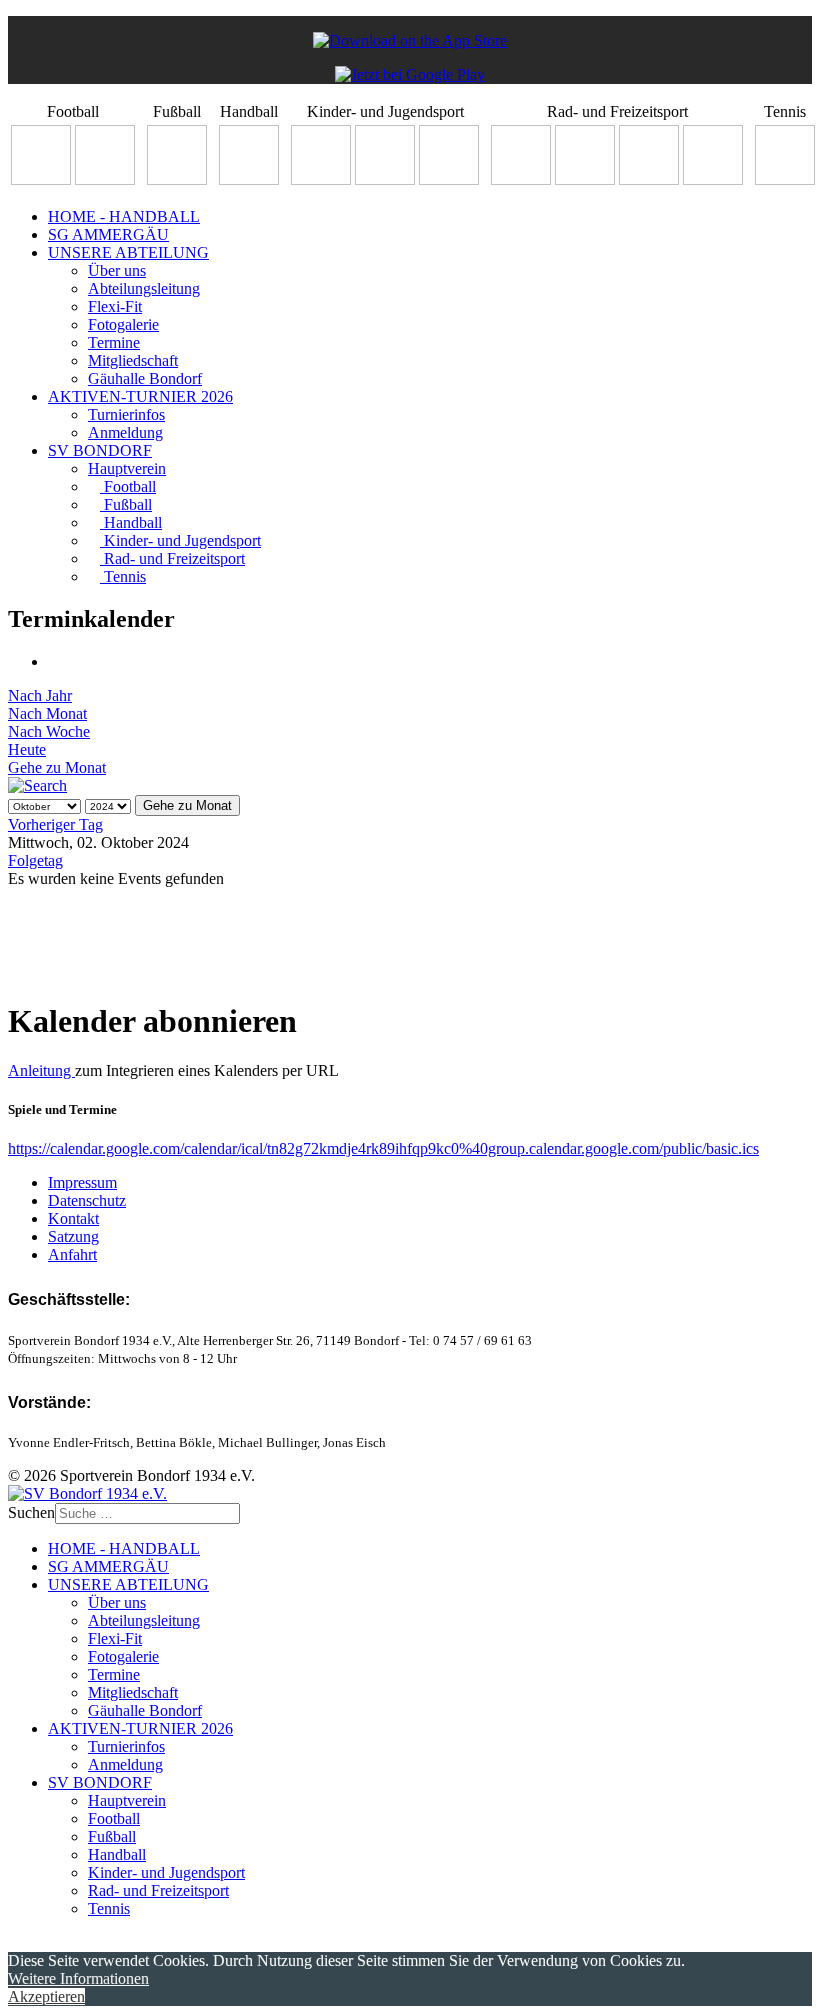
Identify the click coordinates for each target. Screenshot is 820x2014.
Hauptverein (127, 468)
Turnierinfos (126, 414)
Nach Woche (49, 731)
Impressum (82, 1182)
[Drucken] (54, 661)
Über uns (117, 270)
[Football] (41, 179)
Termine (114, 342)
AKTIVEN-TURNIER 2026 (140, 396)
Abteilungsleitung (144, 288)
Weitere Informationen (78, 1978)
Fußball (126, 504)
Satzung (73, 1236)
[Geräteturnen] (385, 179)
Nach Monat (47, 713)
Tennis (123, 576)
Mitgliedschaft (133, 360)
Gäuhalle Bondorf (145, 378)
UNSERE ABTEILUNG (128, 252)
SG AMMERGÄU (108, 234)
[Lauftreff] (585, 179)
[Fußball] (177, 179)
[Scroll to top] (14, 1942)
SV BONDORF (100, 450)
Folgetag (35, 860)
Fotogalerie (123, 324)
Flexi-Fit (115, 306)
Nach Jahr (40, 695)
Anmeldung (125, 432)
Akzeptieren (46, 1996)
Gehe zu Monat (57, 767)
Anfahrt (72, 1254)
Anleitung (41, 1070)
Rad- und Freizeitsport (172, 558)
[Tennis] (785, 179)
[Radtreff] (521, 179)
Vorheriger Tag (55, 824)
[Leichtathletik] (449, 179)
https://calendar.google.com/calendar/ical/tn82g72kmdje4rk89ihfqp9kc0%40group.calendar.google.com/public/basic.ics (383, 1148)
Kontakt (73, 1218)
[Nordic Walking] (649, 179)
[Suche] (37, 785)
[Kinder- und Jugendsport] (321, 179)
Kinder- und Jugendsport (180, 540)
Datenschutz (87, 1200)
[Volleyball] (713, 179)
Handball (131, 522)
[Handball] (249, 179)
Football (128, 486)
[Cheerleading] (105, 179)
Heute (27, 749)
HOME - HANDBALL (124, 216)
